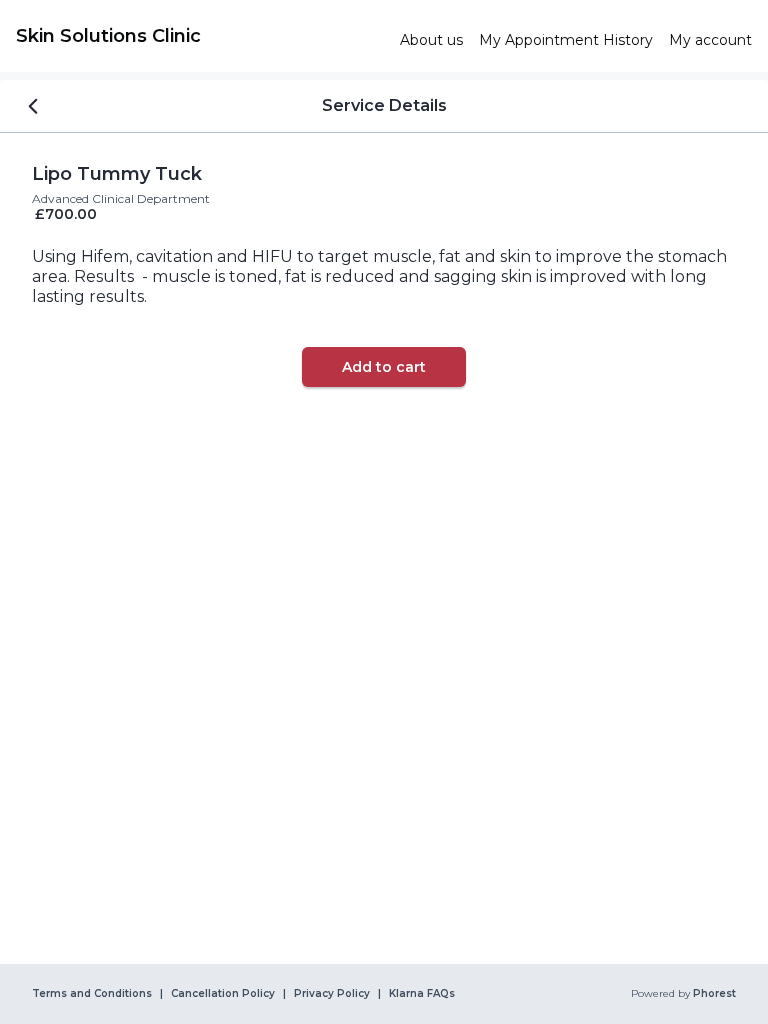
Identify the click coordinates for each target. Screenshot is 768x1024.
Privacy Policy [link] (332, 994)
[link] (200, 36)
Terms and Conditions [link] (92, 994)
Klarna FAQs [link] (422, 994)
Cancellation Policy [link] (223, 994)
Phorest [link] (714, 994)
